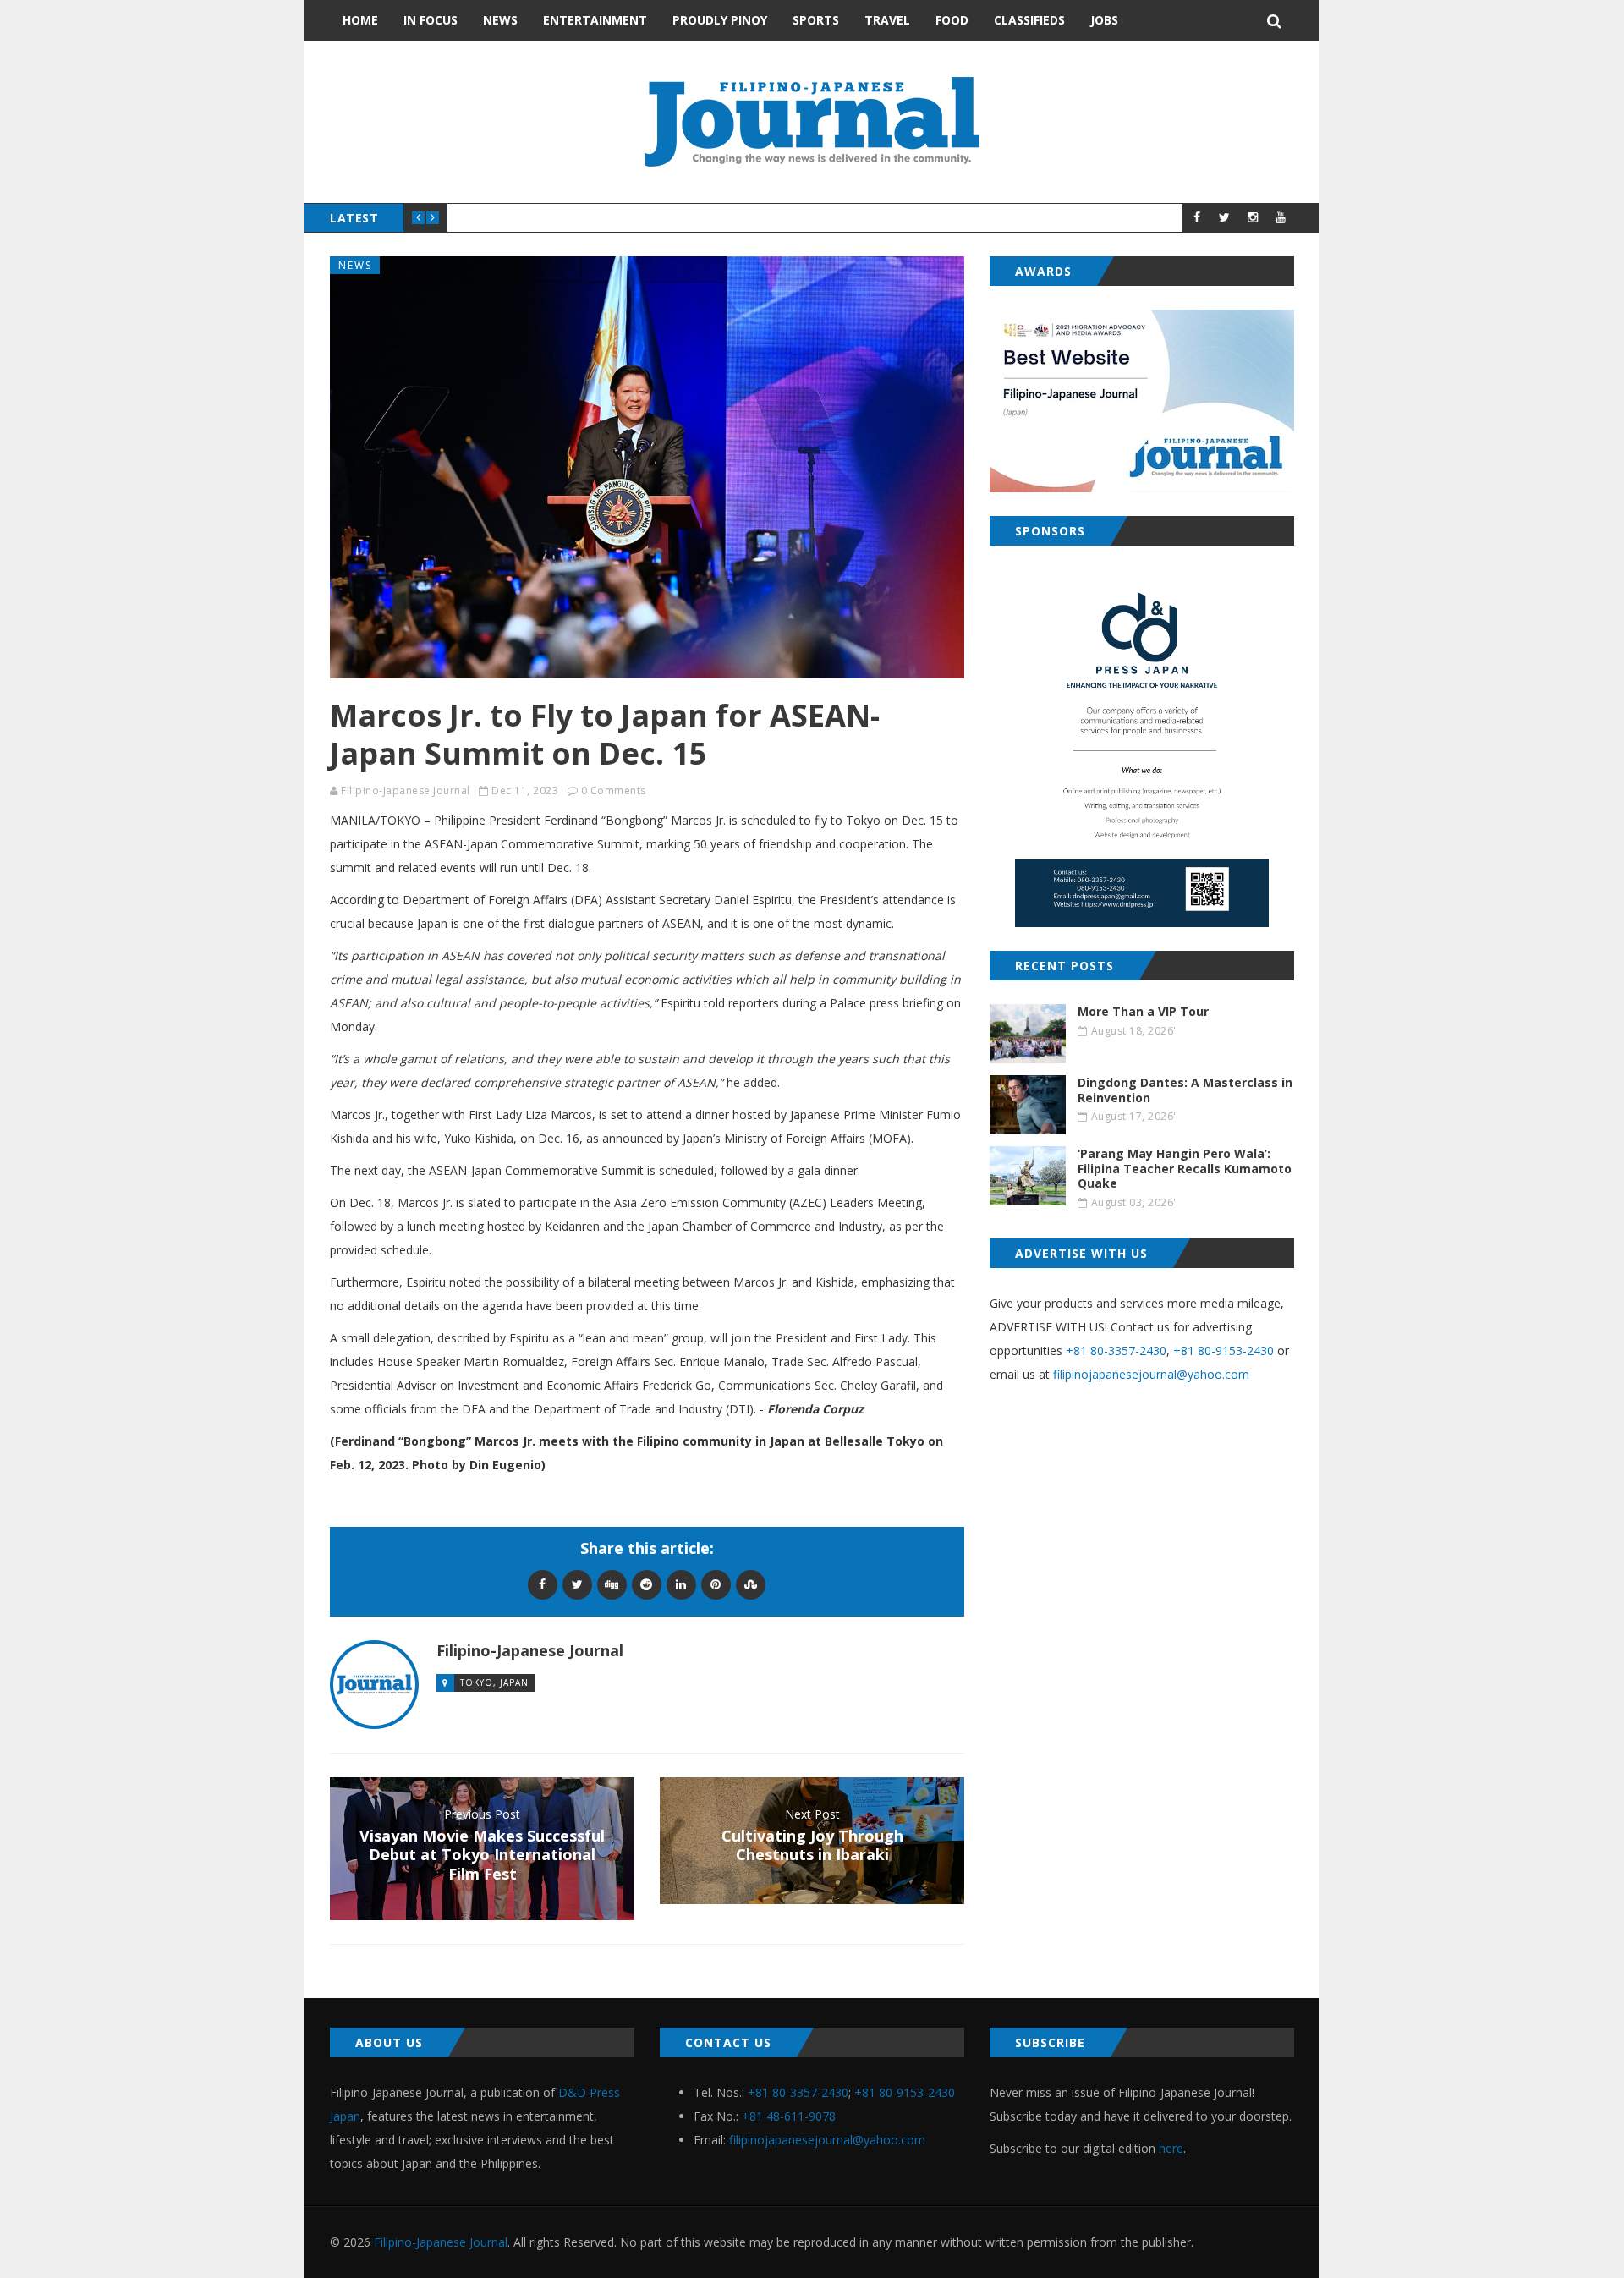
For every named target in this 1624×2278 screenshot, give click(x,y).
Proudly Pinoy (720, 20)
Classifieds (1029, 20)
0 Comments (614, 790)
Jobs (1104, 20)
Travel (887, 20)
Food (952, 20)
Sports (816, 20)
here (1171, 2148)
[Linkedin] (681, 1584)
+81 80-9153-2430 (1223, 1350)
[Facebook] (543, 1584)
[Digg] (612, 1584)
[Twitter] (577, 1584)
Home (360, 20)
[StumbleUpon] (751, 1584)
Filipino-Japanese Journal (406, 790)
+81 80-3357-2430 (1116, 1350)
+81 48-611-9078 (789, 2116)
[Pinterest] (716, 1584)
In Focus (431, 20)
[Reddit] (647, 1584)
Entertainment (595, 20)
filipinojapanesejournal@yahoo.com (1151, 1374)
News (500, 20)
